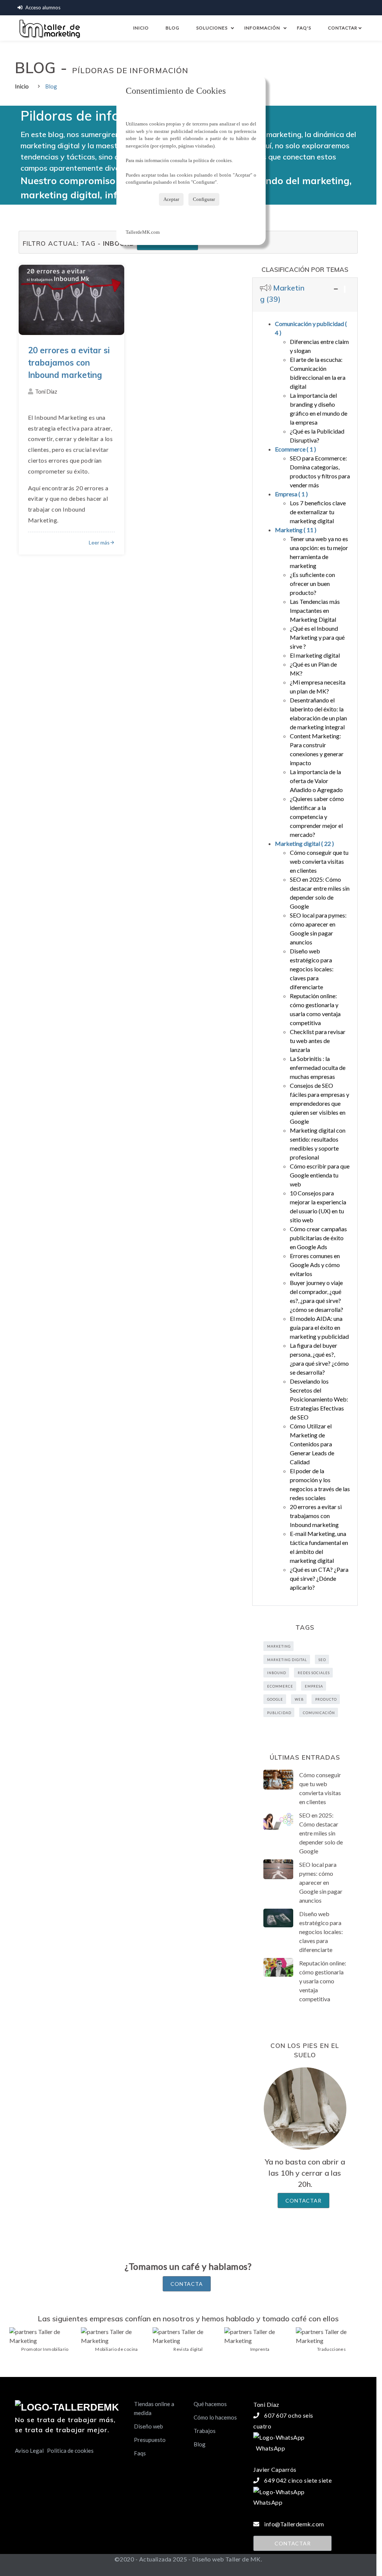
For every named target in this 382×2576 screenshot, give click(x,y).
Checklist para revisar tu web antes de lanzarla (318, 1041)
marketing (279, 1646)
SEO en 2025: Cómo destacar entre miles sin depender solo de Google (321, 1833)
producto (326, 1699)
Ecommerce (295, 449)
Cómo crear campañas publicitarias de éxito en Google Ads (318, 1238)
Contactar (344, 28)
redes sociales (314, 1673)
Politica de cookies (70, 2451)
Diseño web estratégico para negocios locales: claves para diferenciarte (312, 969)
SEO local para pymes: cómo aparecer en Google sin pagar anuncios (321, 1882)
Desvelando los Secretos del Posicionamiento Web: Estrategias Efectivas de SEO (319, 1399)
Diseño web (148, 2426)
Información (262, 28)
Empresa (291, 494)
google (275, 1699)
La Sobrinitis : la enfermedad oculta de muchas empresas (318, 1067)
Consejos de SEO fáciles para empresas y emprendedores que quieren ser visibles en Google (320, 1103)
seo (322, 1660)
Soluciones (212, 28)
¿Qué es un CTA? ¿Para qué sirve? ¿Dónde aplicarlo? (319, 1578)
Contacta (187, 2284)
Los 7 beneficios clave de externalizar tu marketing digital (318, 512)
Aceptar (171, 199)
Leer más (99, 542)
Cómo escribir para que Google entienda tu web (320, 1175)
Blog (173, 28)
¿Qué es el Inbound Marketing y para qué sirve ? (317, 637)
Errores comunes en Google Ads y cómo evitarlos (315, 1265)
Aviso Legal (29, 2451)
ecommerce (280, 1686)
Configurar (204, 199)
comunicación (319, 1713)
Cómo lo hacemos (215, 2417)
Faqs (140, 2453)
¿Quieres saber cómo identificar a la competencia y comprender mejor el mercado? (317, 817)
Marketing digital (304, 843)
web (299, 1699)
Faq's (304, 28)
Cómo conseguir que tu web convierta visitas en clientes (319, 861)
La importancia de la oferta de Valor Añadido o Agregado (316, 781)
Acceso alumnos (43, 7)
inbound (277, 1673)
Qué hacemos (210, 2404)
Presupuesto (150, 2440)
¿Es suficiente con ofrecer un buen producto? (312, 584)
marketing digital (287, 1660)
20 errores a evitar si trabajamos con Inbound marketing (69, 363)
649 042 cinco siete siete (298, 2480)
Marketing (296, 530)
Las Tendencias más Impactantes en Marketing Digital (315, 610)
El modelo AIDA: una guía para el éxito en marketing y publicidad (319, 1327)
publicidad (279, 1713)
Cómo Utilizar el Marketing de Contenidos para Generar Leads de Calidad (312, 1444)
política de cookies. (213, 160)
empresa (314, 1686)
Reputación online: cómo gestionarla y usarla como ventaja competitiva (323, 1981)
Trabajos (205, 2431)
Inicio (141, 28)
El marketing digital (315, 655)
